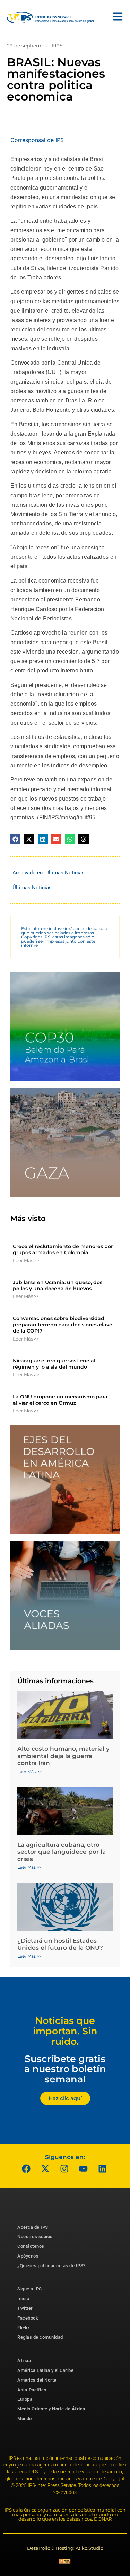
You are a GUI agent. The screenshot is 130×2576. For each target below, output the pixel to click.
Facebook (28, 2318)
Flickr (23, 2328)
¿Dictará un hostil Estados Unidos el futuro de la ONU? (60, 1944)
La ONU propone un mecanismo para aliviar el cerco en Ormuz (60, 1400)
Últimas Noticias (65, 873)
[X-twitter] (45, 2169)
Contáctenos (31, 2246)
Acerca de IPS (33, 2227)
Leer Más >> (26, 1260)
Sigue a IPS (30, 2289)
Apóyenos (28, 2256)
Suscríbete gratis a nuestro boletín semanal (65, 2069)
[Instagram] (64, 2169)
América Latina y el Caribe (45, 2370)
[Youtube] (83, 2169)
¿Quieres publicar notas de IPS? (51, 2266)
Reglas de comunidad (40, 2337)
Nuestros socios (35, 2237)
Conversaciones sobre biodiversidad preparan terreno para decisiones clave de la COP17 (63, 1325)
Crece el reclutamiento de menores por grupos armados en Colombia (63, 1249)
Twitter (25, 2308)
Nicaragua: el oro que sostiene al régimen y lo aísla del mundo (54, 1364)
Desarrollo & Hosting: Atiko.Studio (65, 2548)
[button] (15, 839)
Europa (25, 2399)
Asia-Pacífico (32, 2390)
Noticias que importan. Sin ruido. (65, 2031)
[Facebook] (26, 2169)
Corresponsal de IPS (37, 140)
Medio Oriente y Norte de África (51, 2409)
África (24, 2361)
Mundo (25, 2418)
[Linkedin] (102, 2169)
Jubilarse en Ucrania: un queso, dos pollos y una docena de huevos (58, 1285)
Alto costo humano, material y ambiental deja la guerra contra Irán (63, 1756)
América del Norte (37, 2380)
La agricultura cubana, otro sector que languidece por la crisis (62, 1852)
